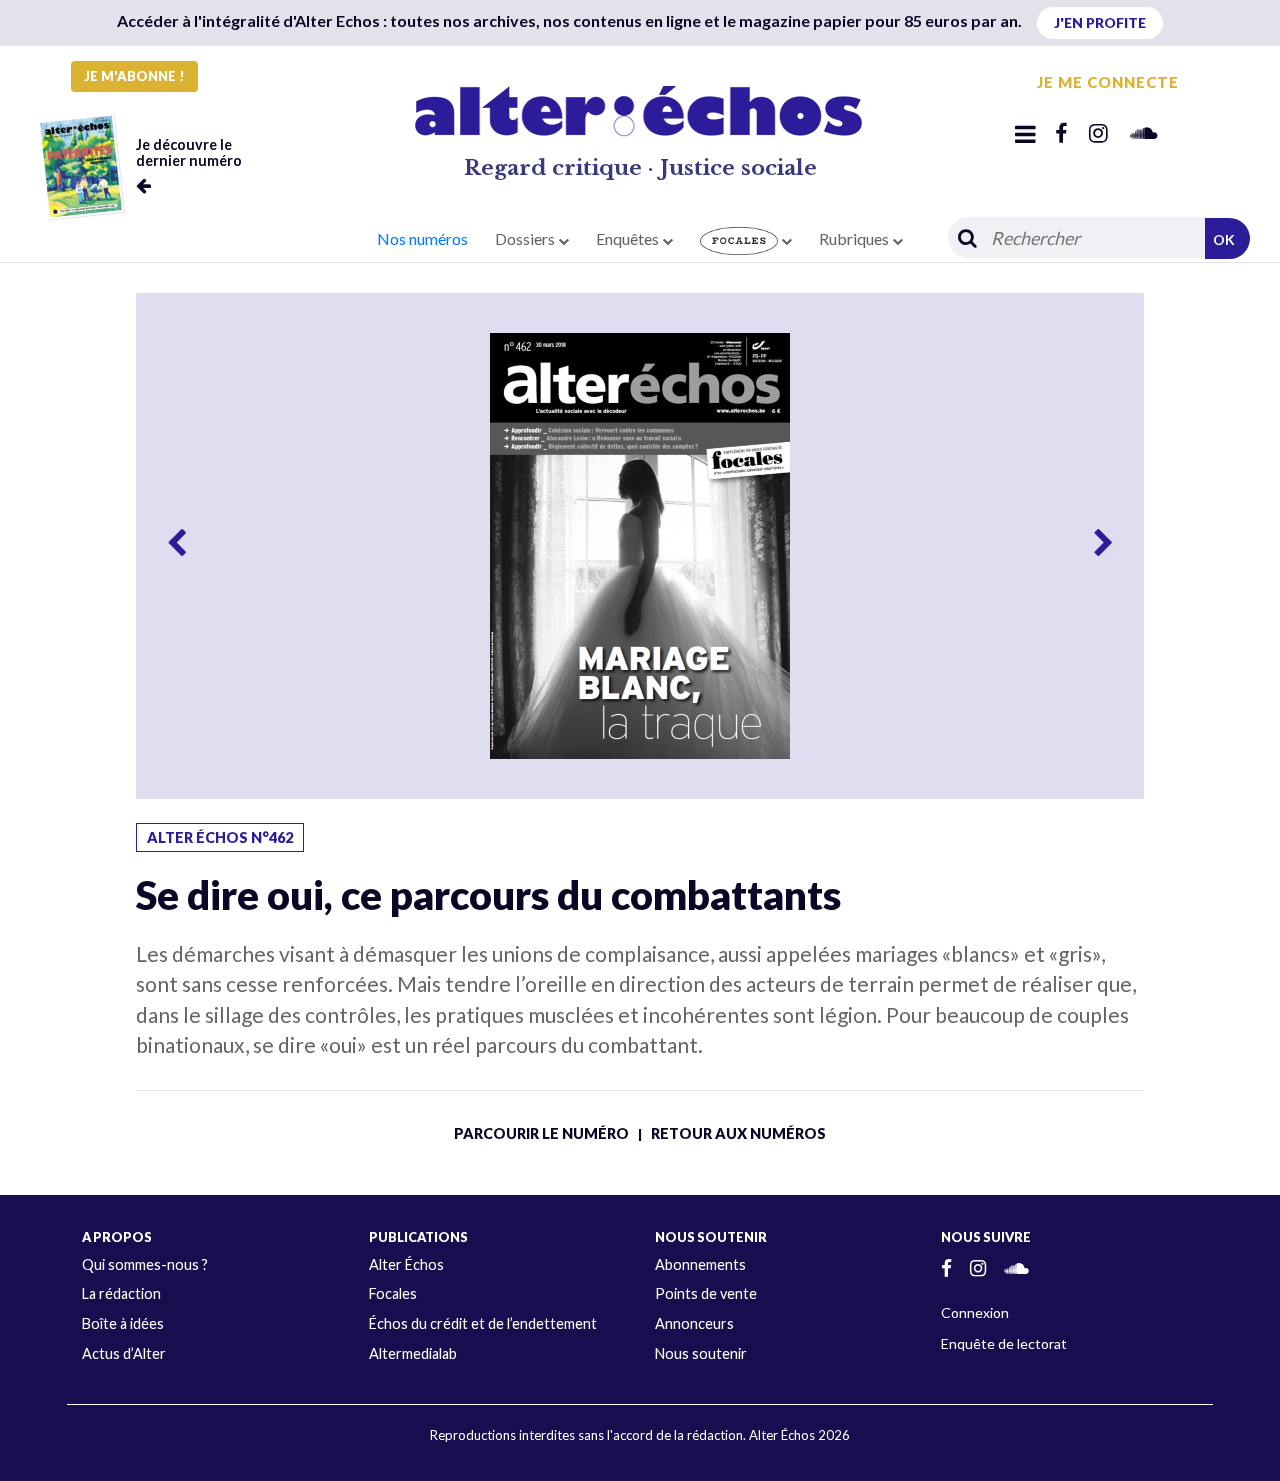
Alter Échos (406, 1264)
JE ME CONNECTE (1108, 82)
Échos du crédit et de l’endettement (483, 1323)
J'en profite (1100, 22)
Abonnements (700, 1264)
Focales (393, 1293)
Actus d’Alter (124, 1353)
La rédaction (121, 1293)
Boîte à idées (123, 1323)
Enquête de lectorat (1004, 1343)
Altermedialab (413, 1353)
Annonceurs (694, 1323)
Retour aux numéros (738, 1133)
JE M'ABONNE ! (134, 76)
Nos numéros (422, 238)
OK (1224, 239)
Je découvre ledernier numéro (189, 152)
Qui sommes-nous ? (145, 1264)
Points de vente (706, 1293)
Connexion (975, 1312)
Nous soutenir (701, 1353)
